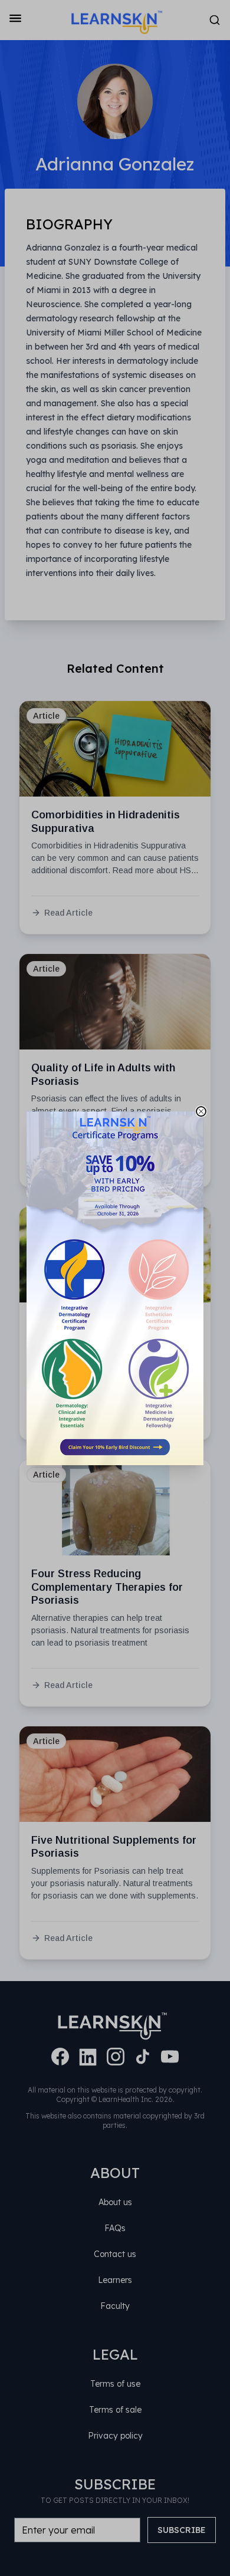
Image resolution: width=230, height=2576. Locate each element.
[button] (115, 1288)
